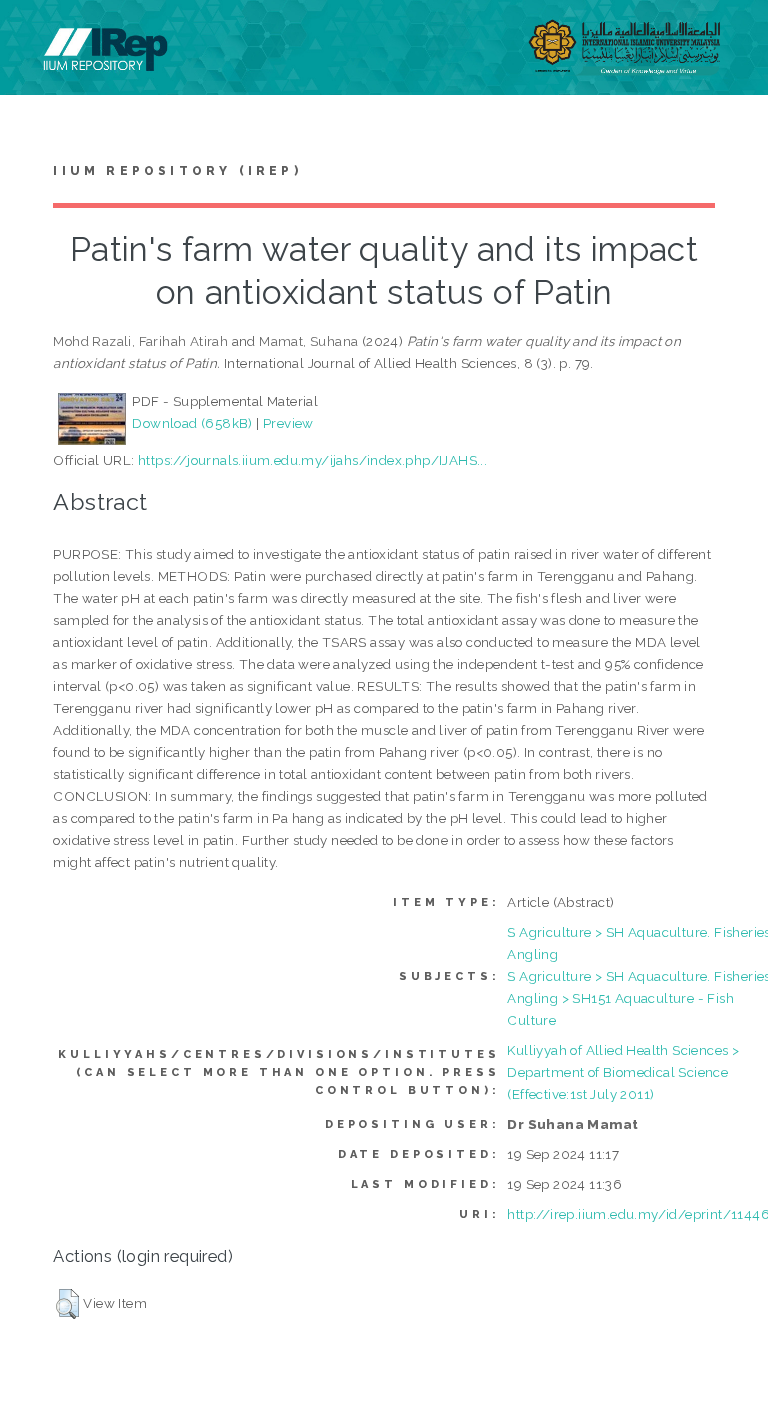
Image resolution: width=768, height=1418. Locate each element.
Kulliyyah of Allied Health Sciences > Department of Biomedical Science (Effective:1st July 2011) (623, 1072)
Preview (288, 423)
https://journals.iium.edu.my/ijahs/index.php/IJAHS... (312, 460)
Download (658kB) (192, 423)
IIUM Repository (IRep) (177, 171)
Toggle (36, 37)
